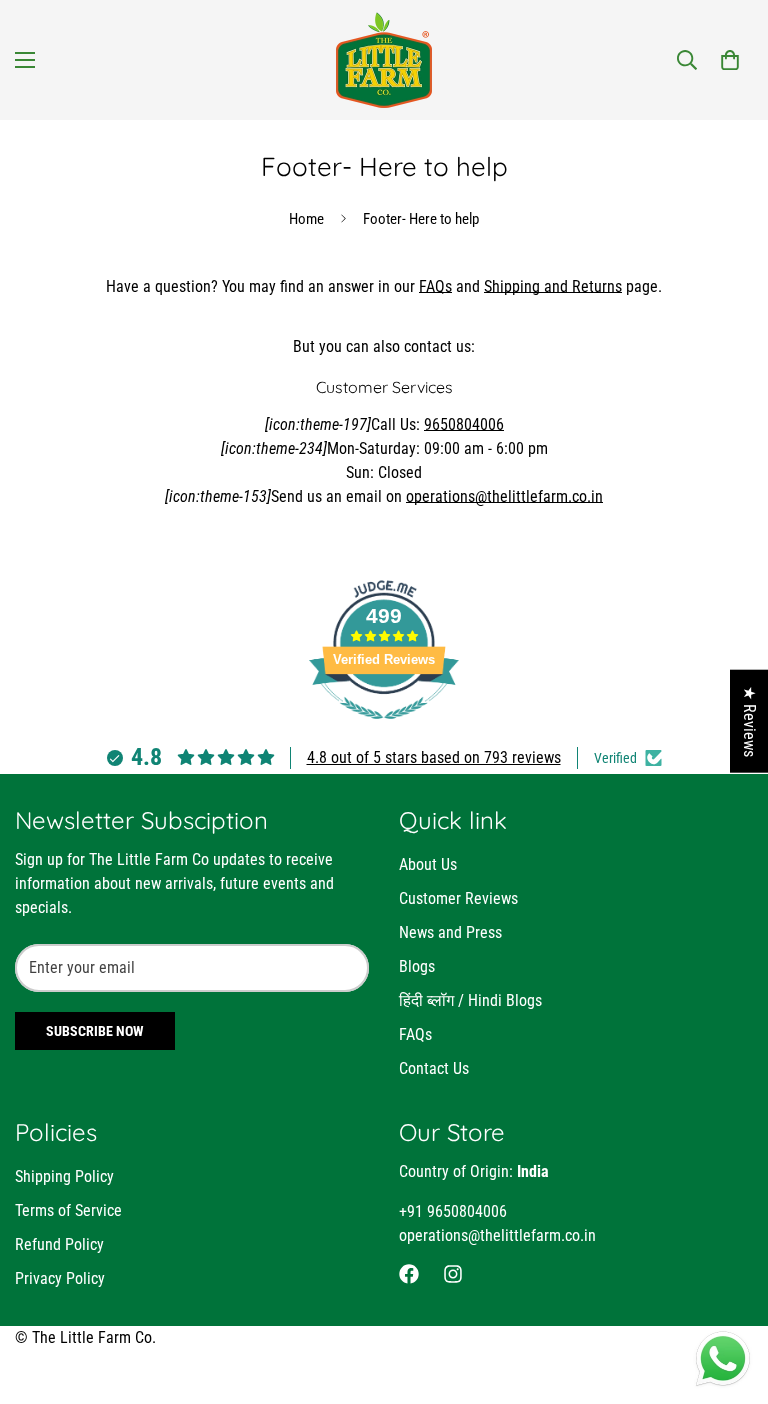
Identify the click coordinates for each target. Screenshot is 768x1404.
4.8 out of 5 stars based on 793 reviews (434, 757)
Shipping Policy (64, 1176)
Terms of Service (68, 1210)
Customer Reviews (458, 898)
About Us (428, 864)
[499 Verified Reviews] (384, 729)
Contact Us (434, 1068)
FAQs (435, 286)
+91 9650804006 (453, 1211)
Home (306, 219)
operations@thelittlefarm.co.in (504, 496)
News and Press (450, 932)
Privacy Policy (60, 1278)
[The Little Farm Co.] (384, 60)
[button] (730, 60)
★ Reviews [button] (749, 721)
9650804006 (464, 424)
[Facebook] (409, 1274)
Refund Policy (59, 1244)
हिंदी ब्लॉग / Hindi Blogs (470, 1000)
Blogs (417, 966)
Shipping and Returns (553, 286)
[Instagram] (453, 1274)
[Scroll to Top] (729, 1295)
